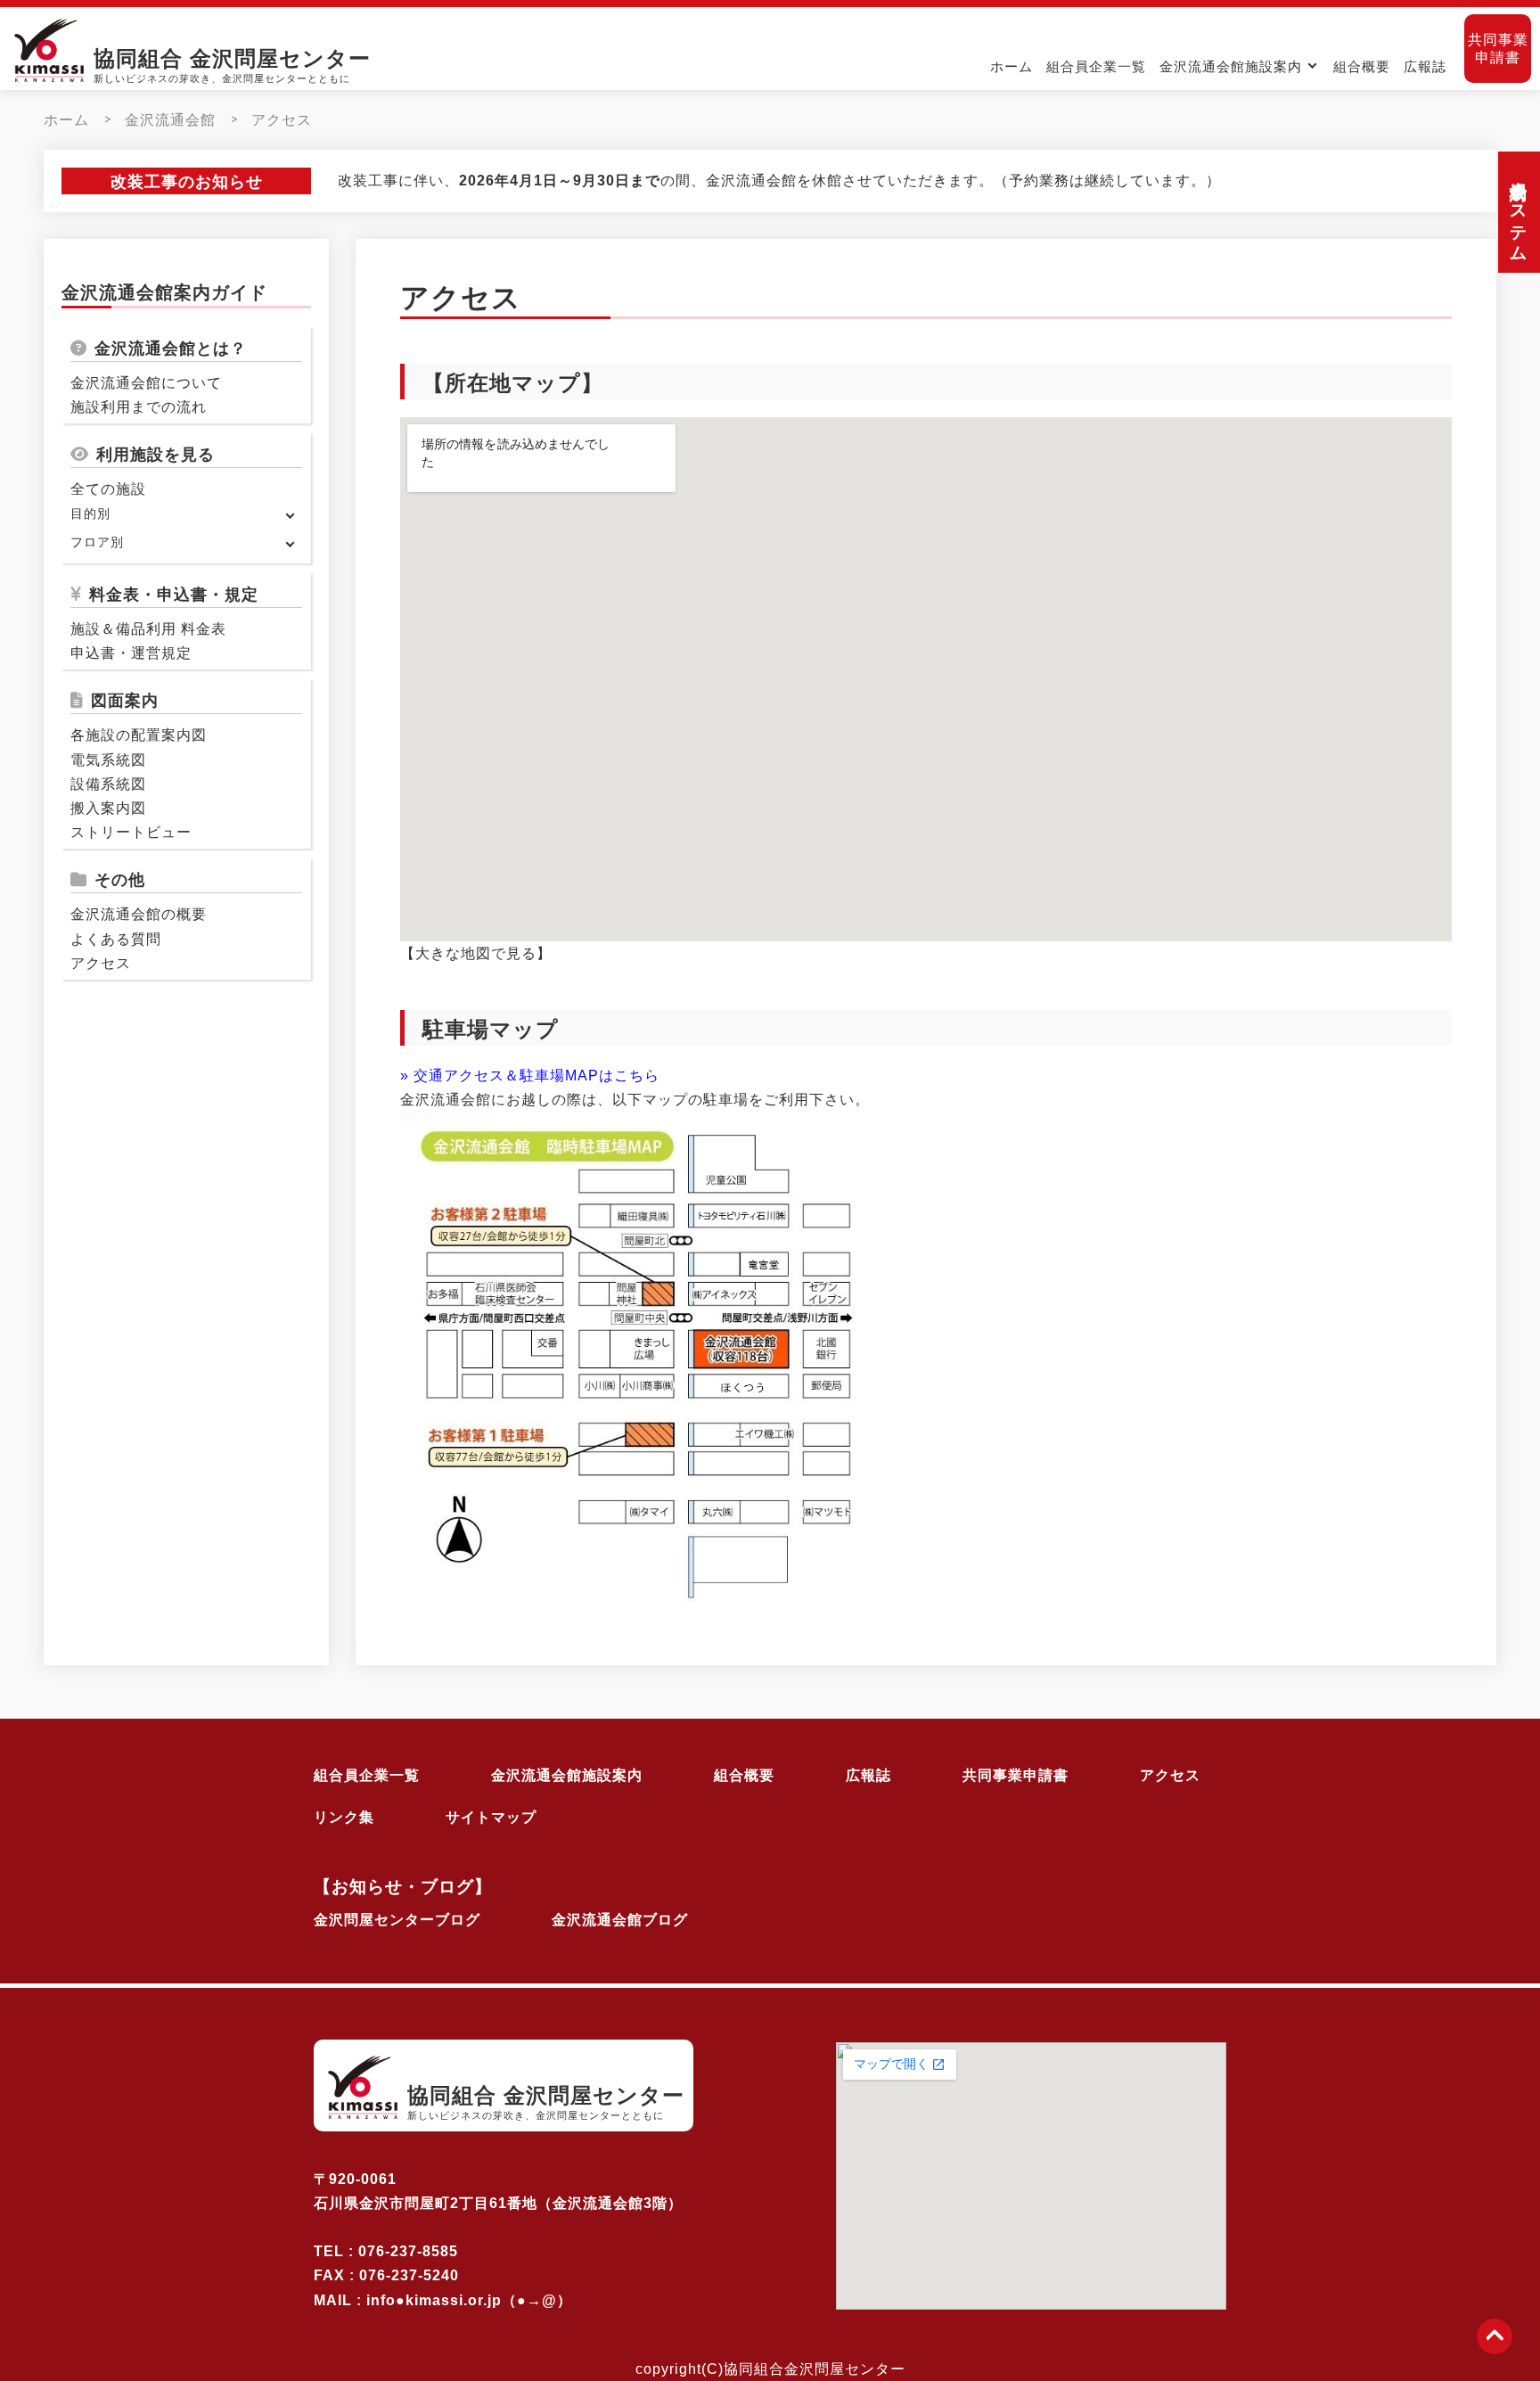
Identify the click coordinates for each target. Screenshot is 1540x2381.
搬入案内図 (108, 808)
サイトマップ (491, 1817)
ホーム (1012, 66)
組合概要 (1362, 66)
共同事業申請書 (1498, 49)
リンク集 (344, 1817)
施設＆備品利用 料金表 (148, 629)
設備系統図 (108, 784)
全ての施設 (108, 490)
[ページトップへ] (1495, 2336)
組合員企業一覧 (1096, 66)
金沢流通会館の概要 (139, 915)
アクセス (282, 120)
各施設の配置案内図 (139, 736)
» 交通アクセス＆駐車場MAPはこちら (530, 1076)
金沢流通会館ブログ (620, 1920)
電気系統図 (108, 760)
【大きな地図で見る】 (476, 953)
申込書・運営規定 (131, 654)
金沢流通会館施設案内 (1231, 66)
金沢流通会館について (146, 383)
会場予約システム (1519, 212)
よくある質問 (116, 939)
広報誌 (1425, 66)
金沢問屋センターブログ (397, 1920)
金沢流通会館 (170, 120)
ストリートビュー (131, 833)
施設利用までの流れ (139, 408)
